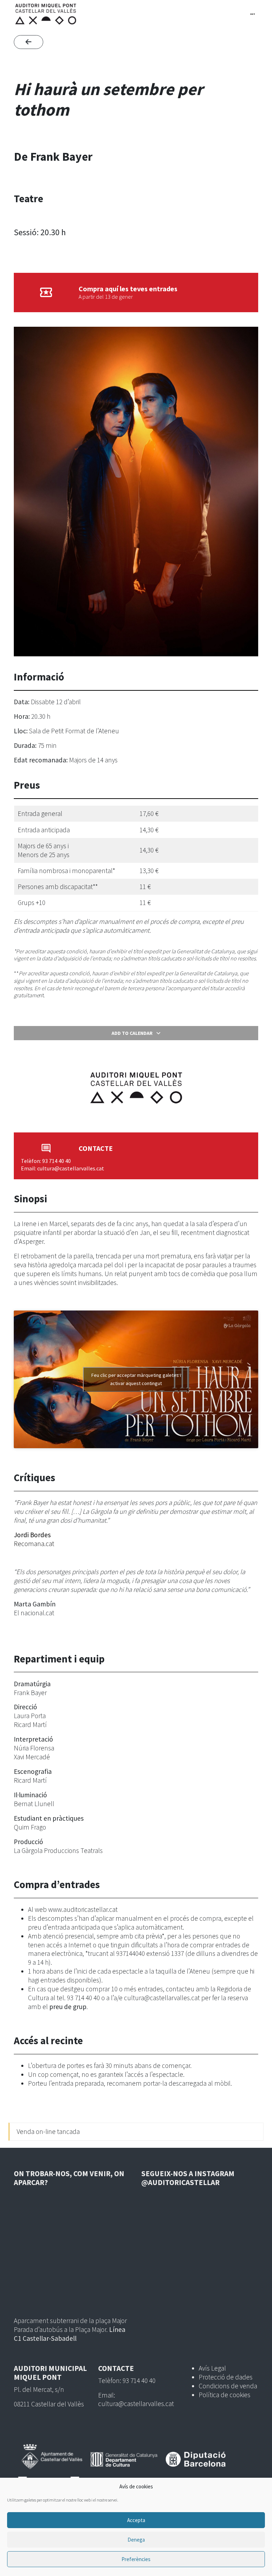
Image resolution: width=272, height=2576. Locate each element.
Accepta (136, 2520)
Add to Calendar (132, 1033)
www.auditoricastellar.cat (83, 1909)
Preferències (136, 2559)
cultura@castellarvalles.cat (162, 1998)
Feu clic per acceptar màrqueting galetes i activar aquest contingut (136, 1379)
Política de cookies (225, 2395)
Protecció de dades (226, 2377)
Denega (136, 2540)
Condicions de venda (228, 2386)
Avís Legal (212, 2368)
